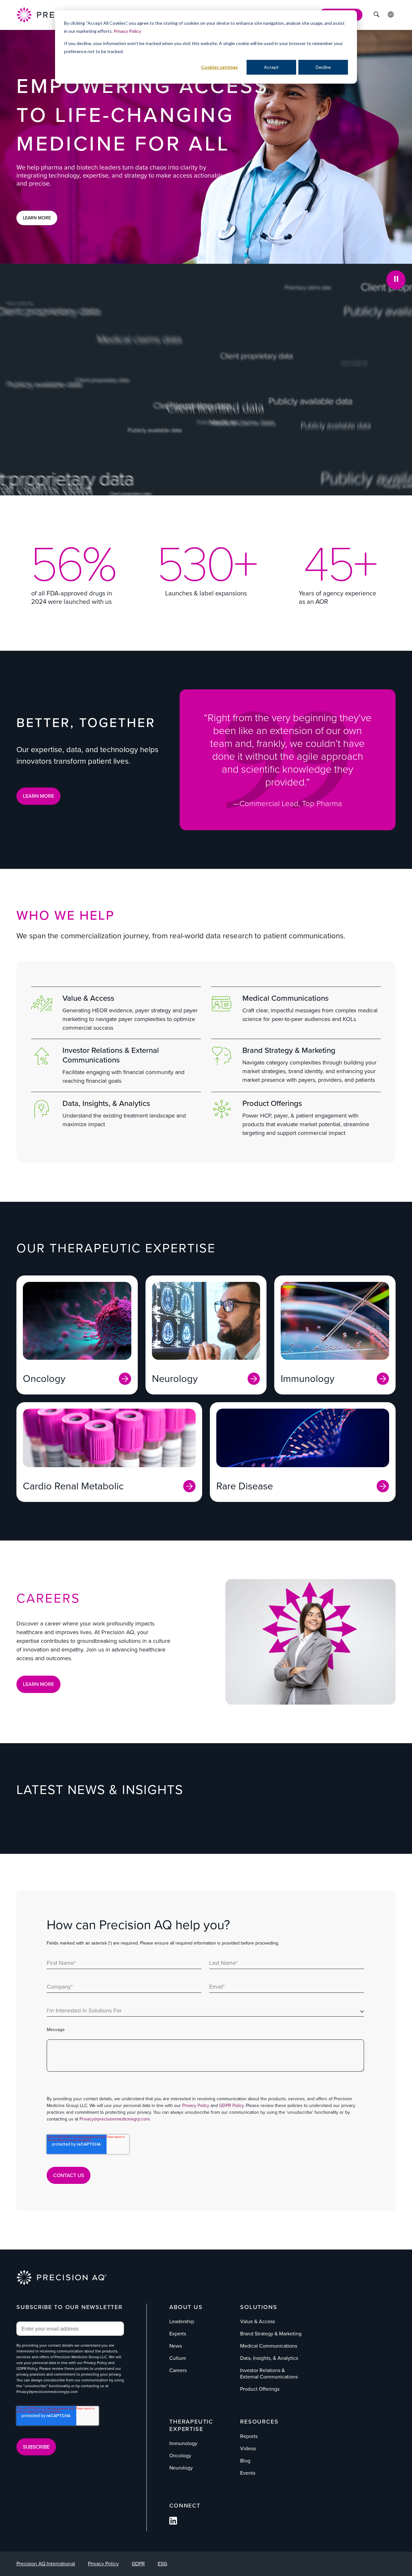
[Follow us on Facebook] (173, 2523)
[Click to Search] (376, 15)
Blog (245, 2461)
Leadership (182, 2321)
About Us (186, 2307)
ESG (162, 2564)
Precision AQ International (46, 2564)
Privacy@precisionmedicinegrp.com (115, 2119)
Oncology (180, 2456)
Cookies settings (220, 67)
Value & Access (88, 998)
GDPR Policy (231, 2106)
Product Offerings (272, 1103)
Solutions (259, 2307)
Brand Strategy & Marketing (289, 1050)
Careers (178, 2370)
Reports (249, 2436)
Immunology (183, 2443)
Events (248, 2473)
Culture (178, 2358)
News (176, 2346)
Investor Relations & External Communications (111, 1055)
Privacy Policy (127, 31)
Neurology (181, 2468)
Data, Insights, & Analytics (106, 1103)
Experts (178, 2334)
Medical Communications (286, 998)
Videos (248, 2448)
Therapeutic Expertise (191, 2425)
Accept (271, 67)
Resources (259, 2422)
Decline (323, 67)
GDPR (138, 2564)
